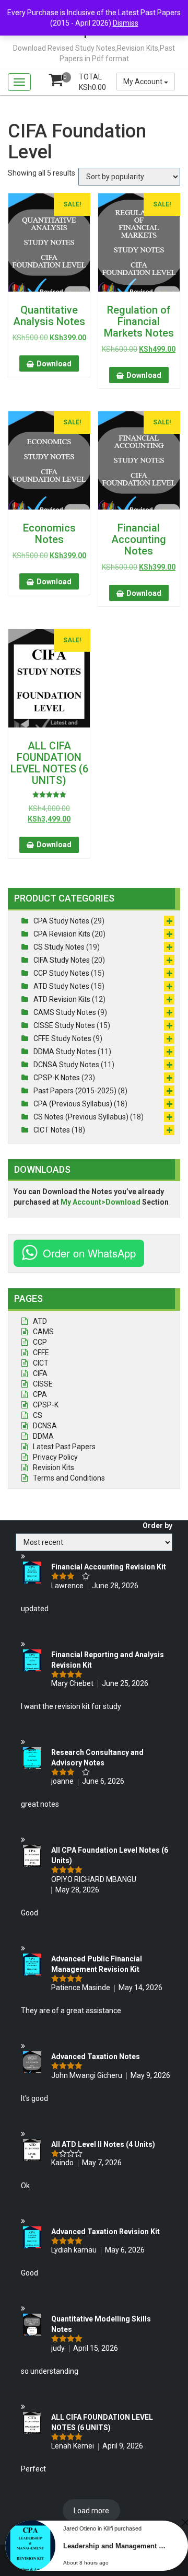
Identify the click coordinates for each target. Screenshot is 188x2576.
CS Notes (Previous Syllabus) (81, 1117)
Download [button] (54, 364)
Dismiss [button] (126, 23)
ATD (40, 1321)
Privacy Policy (55, 1457)
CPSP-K (46, 1405)
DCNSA (45, 1426)
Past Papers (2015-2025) (75, 1091)
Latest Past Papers (64, 1447)
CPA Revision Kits (62, 934)
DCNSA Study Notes (66, 1065)
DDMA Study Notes (65, 1052)
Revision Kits (54, 1468)
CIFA (40, 1373)
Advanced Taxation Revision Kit (105, 2232)
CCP (40, 1342)
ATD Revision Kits (62, 999)
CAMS (43, 1332)
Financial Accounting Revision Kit (109, 1567)
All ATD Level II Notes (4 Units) (103, 2144)
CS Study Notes (59, 947)
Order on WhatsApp (89, 1253)
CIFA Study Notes (62, 960)
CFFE (41, 1353)
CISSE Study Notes (64, 1025)
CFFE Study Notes (62, 1038)
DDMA (43, 1436)
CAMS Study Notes (65, 1012)
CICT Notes (52, 1130)
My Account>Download (101, 1202)
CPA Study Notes (61, 921)
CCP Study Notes (61, 973)
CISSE (43, 1384)
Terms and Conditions (69, 1478)
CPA (40, 1394)
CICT (41, 1363)
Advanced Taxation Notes (96, 2057)
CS (38, 1415)
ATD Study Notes (61, 986)
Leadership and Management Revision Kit (116, 2546)
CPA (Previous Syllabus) (73, 1104)
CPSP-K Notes (57, 1078)
